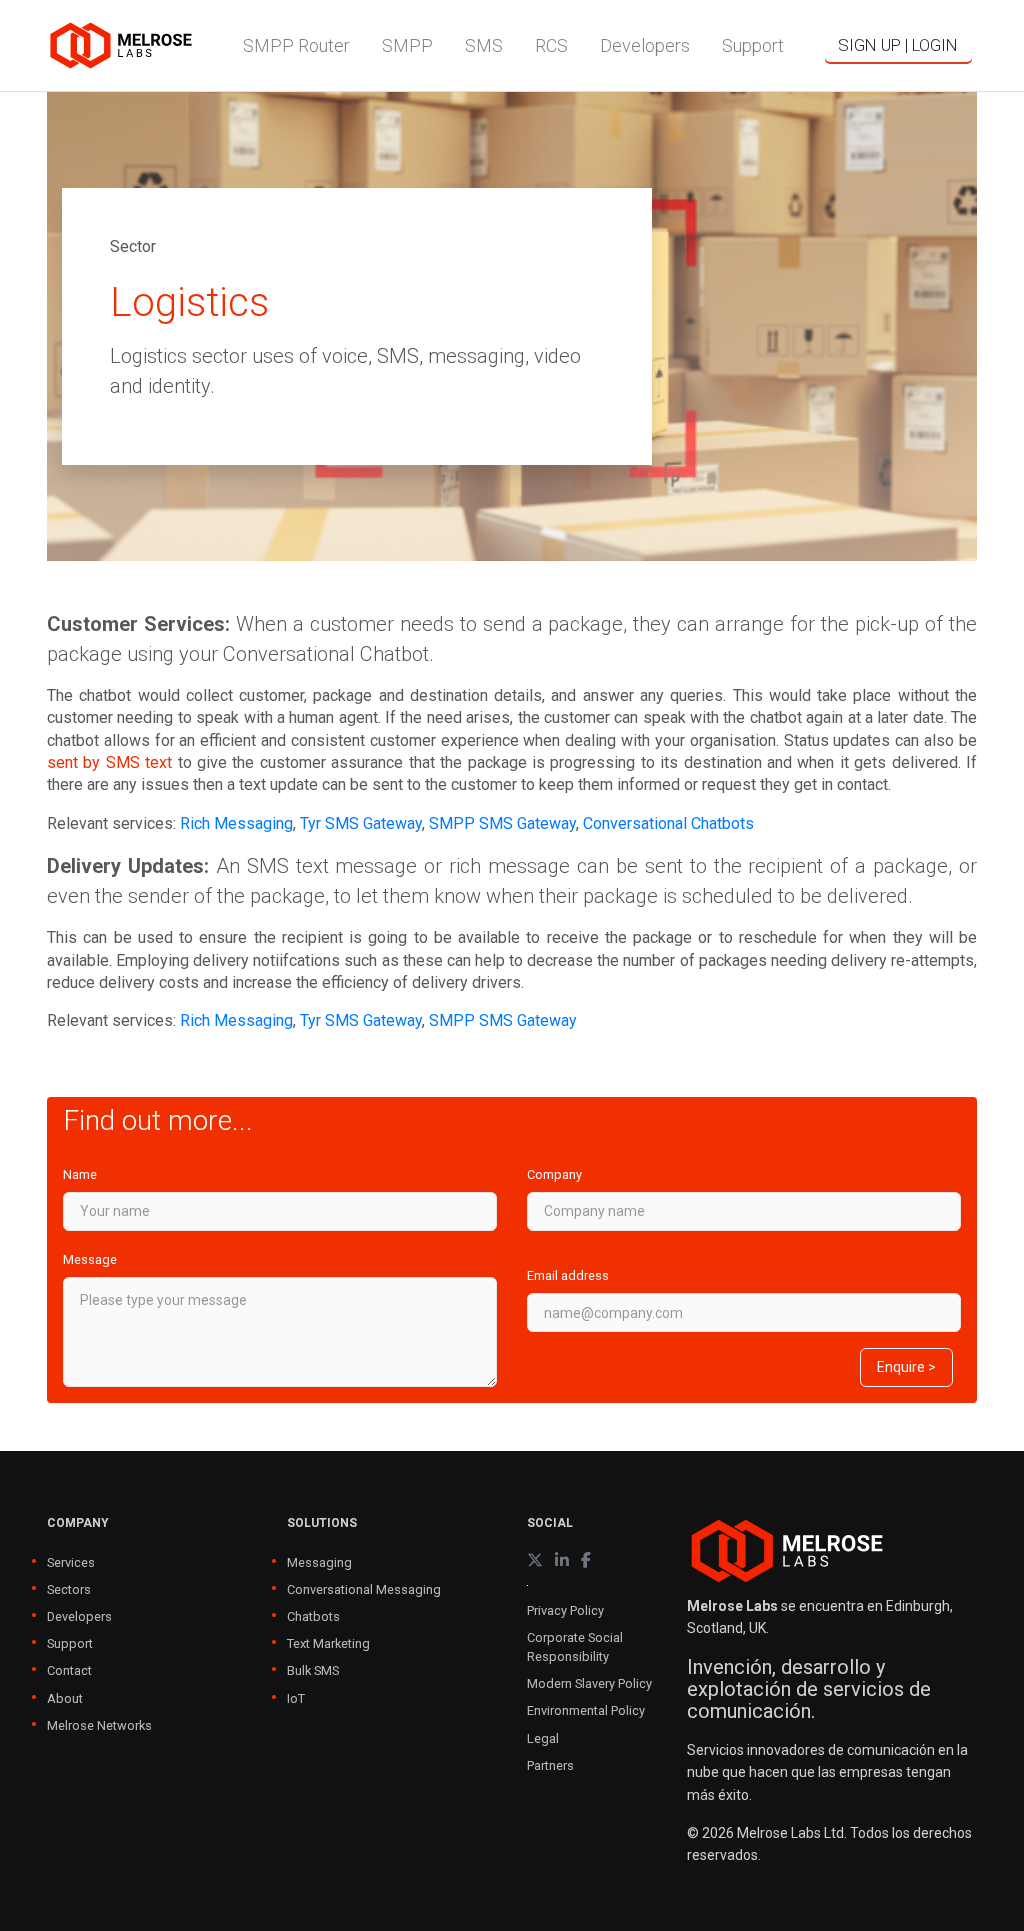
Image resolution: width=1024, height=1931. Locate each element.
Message (90, 1259)
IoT (296, 1698)
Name (80, 1174)
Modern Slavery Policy (589, 1683)
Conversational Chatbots (668, 823)
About (65, 1698)
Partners (550, 1765)
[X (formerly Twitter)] (535, 1560)
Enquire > (906, 1367)
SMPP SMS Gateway (502, 823)
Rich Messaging (236, 823)
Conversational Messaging (364, 1589)
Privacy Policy (565, 1610)
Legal (543, 1738)
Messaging (319, 1562)
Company (554, 1174)
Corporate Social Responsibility (575, 1647)
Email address (568, 1275)
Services (71, 1562)
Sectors (69, 1589)
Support (70, 1643)
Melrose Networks (99, 1725)
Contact (69, 1670)
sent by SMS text (109, 762)
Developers (79, 1616)
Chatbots (313, 1616)
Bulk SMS (313, 1670)
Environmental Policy (586, 1710)
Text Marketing (328, 1643)
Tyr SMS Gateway (361, 823)
